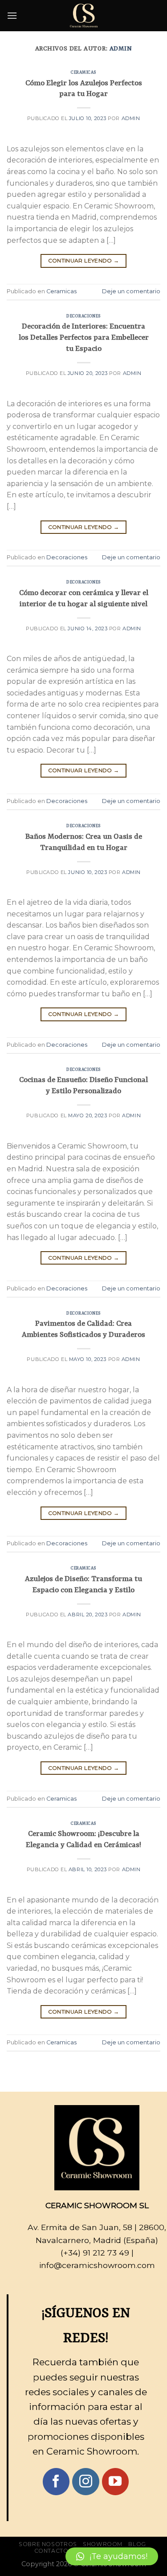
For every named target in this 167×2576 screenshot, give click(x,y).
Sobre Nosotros (48, 2544)
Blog (137, 2544)
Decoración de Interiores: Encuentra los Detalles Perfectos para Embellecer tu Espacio (84, 338)
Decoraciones (83, 316)
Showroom (103, 2544)
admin (121, 49)
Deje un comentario (131, 291)
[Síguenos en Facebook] (56, 2482)
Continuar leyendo (84, 260)
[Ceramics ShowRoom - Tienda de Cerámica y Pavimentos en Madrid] (84, 16)
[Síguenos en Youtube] (116, 2482)
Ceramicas (83, 73)
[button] (112, 2556)
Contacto (51, 2551)
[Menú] (12, 15)
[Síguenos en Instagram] (86, 2482)
